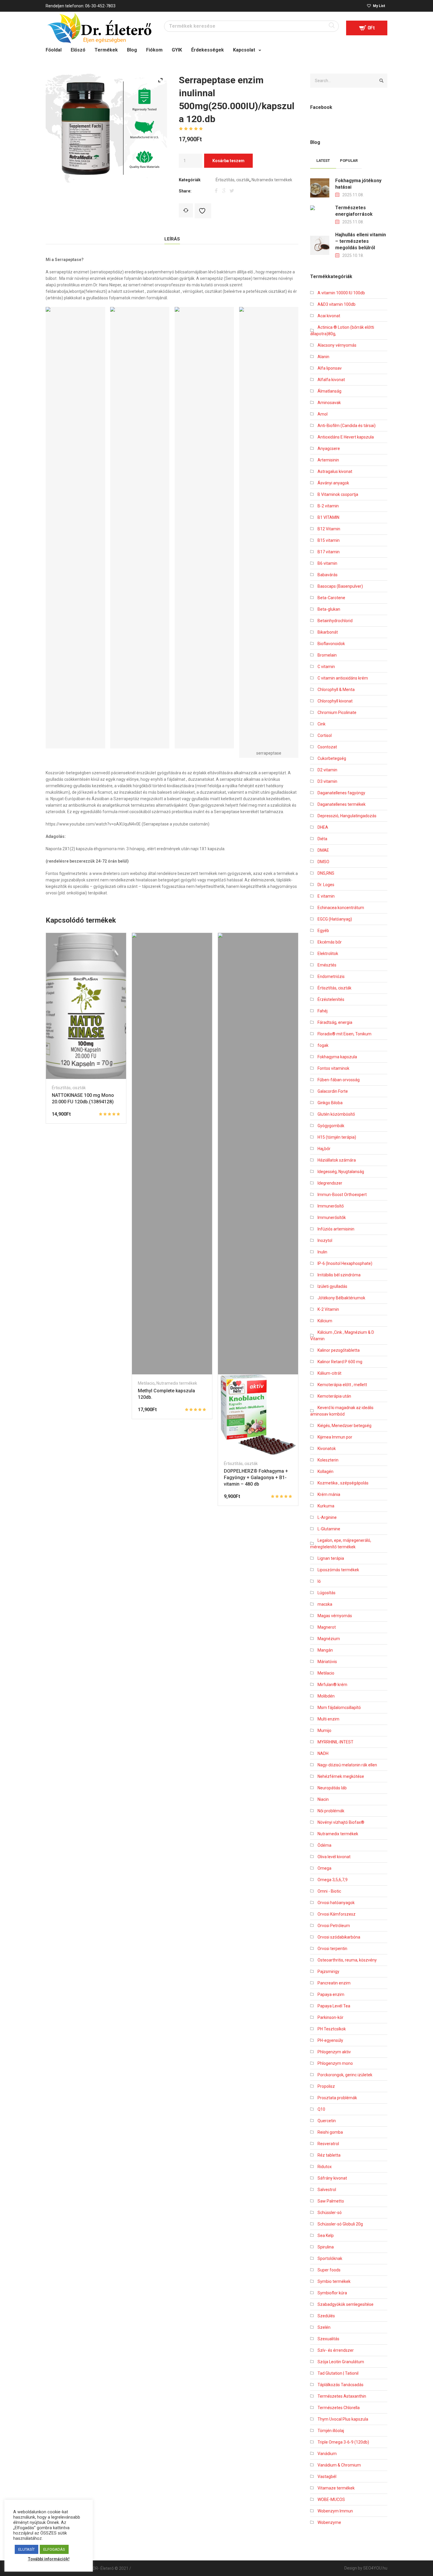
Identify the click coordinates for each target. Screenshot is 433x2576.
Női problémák (331, 1811)
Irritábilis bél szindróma (339, 1275)
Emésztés (327, 965)
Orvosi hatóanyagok (336, 1903)
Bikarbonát (328, 632)
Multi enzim (328, 1719)
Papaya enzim (331, 1994)
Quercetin (327, 2121)
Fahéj (323, 1011)
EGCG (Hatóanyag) (335, 919)
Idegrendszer (330, 1183)
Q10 (321, 2109)
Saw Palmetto (331, 2201)
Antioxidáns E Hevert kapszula (346, 437)
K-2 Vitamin (328, 1309)
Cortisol (325, 735)
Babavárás (328, 575)
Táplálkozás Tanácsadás (341, 2385)
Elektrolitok (328, 954)
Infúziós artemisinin (336, 1229)
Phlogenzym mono (335, 2063)
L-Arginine (327, 1517)
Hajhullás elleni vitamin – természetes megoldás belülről (361, 241)
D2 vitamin (327, 770)
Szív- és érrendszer (336, 2350)
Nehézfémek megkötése (341, 1776)
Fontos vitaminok (333, 1068)
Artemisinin (328, 460)
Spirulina (326, 2247)
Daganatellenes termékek (342, 804)
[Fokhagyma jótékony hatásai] (320, 187)
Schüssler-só (330, 2213)
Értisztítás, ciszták (233, 180)
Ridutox (325, 2167)
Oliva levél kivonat (334, 1857)
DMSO (323, 862)
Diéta (322, 839)
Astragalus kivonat (335, 471)
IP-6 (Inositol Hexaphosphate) (345, 1263)
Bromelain (327, 655)
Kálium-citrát (329, 1373)
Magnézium (329, 1639)
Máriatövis (327, 1662)
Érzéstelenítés (331, 999)
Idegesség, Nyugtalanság (341, 1172)
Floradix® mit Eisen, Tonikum (344, 1034)
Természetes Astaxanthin (342, 2396)
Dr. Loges (326, 885)
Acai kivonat (329, 316)
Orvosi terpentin (332, 1949)
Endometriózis (331, 976)
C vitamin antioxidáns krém (343, 678)
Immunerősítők (332, 1218)
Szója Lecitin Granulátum (341, 2362)
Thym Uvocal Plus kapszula (343, 2419)
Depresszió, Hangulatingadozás (347, 816)
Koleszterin (328, 1460)
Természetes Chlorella (339, 2408)
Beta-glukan (329, 609)
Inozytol (325, 1240)
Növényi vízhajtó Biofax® (341, 1822)
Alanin (323, 357)
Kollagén (325, 1471)
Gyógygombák (331, 1126)
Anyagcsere (329, 449)
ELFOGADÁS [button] (54, 2549)
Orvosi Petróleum (334, 1926)
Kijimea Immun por (335, 1437)
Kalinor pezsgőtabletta (339, 1350)
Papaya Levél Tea (334, 2006)
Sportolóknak (330, 2258)
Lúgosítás (327, 1593)
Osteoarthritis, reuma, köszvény (347, 1960)
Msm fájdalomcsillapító (339, 1708)
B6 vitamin (327, 563)
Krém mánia (329, 1494)
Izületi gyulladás (332, 1286)
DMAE (323, 850)
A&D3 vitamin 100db (337, 304)
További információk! (49, 2559)
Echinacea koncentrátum (341, 908)
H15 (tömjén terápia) (337, 1137)
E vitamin (326, 896)
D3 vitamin (327, 781)
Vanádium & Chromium (339, 2465)
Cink (322, 724)
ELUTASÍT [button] (27, 2549)
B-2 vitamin (328, 506)
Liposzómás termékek (338, 1570)
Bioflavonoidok (331, 644)
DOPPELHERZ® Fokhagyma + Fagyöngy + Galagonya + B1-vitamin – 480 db (256, 1478)
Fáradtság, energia (335, 1022)
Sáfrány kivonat (332, 2178)
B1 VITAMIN (328, 517)
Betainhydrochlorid (335, 621)
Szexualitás (328, 2339)
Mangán (325, 1650)
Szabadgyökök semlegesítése (346, 2304)
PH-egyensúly (330, 2040)
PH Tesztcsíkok (332, 2029)
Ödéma (324, 1845)
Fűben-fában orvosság (339, 1080)
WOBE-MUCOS (331, 2499)
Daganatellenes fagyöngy (341, 793)
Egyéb (323, 931)
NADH (323, 1753)
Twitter (224, 190)
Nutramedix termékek (272, 180)
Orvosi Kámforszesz (337, 1914)
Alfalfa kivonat (331, 380)
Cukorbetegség (332, 758)
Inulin (322, 1252)
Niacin (323, 1799)
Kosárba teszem (228, 161)
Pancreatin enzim (334, 1983)
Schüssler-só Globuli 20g (340, 2224)
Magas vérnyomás (335, 1616)
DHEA (323, 827)
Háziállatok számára (337, 1160)
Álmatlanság (329, 391)
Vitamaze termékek (336, 2488)
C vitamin (326, 667)
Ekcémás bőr (330, 942)
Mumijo (324, 1730)
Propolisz (326, 2086)
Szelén (324, 2327)
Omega (324, 1868)
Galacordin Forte (333, 1091)
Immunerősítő (331, 1206)
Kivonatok (327, 1449)
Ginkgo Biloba (330, 1103)
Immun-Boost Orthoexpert (342, 1195)
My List (379, 6)
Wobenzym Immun (335, 2511)
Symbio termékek (334, 2281)
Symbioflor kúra (332, 2293)
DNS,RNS (326, 873)
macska (325, 1604)
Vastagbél (327, 2477)
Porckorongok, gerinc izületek (345, 2075)
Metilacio (146, 1383)
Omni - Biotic (329, 1891)
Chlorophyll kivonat (335, 701)
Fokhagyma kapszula (337, 1057)
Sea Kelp (326, 2235)
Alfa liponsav (330, 368)
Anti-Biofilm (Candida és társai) (347, 426)
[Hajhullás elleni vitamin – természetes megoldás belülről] (320, 245)
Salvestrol (327, 2190)
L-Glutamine (329, 1529)
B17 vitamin (329, 552)
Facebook (217, 190)
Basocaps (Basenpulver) (340, 586)
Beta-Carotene (331, 598)
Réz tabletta (329, 2155)
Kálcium (325, 1321)
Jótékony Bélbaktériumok (341, 1298)
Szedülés (326, 2316)
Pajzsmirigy (328, 1972)
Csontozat (327, 747)
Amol (323, 414)
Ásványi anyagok (333, 483)
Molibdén (326, 1696)
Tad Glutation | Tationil (338, 2373)
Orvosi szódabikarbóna (339, 1937)
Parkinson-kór (330, 2017)
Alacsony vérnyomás (337, 345)
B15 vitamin (329, 540)
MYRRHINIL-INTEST (336, 1742)
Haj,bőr (324, 1149)
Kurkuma (326, 1506)
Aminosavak (329, 403)
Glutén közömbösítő (336, 1114)
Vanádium (327, 2454)
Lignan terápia (331, 1558)
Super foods (329, 2270)
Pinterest (232, 190)
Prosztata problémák (337, 2098)
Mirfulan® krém (332, 1685)
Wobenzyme (329, 2522)
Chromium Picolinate (337, 712)
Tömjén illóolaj (331, 2431)
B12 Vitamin (329, 529)
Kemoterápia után (334, 1396)
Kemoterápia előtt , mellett (342, 1385)
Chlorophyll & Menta (336, 690)
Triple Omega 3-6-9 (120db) (343, 2442)
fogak (323, 1045)
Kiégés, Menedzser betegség (344, 1426)
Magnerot (327, 1627)
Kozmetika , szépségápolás (343, 1483)
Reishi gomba (330, 2132)
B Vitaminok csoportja (338, 494)
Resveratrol (328, 2144)
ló (319, 1581)
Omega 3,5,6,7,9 (333, 1880)
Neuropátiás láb (332, 1788)
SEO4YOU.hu (375, 2568)
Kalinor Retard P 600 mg (340, 1362)
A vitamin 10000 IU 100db (341, 293)
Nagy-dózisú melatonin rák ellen (347, 1765)
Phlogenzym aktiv (334, 2052)
